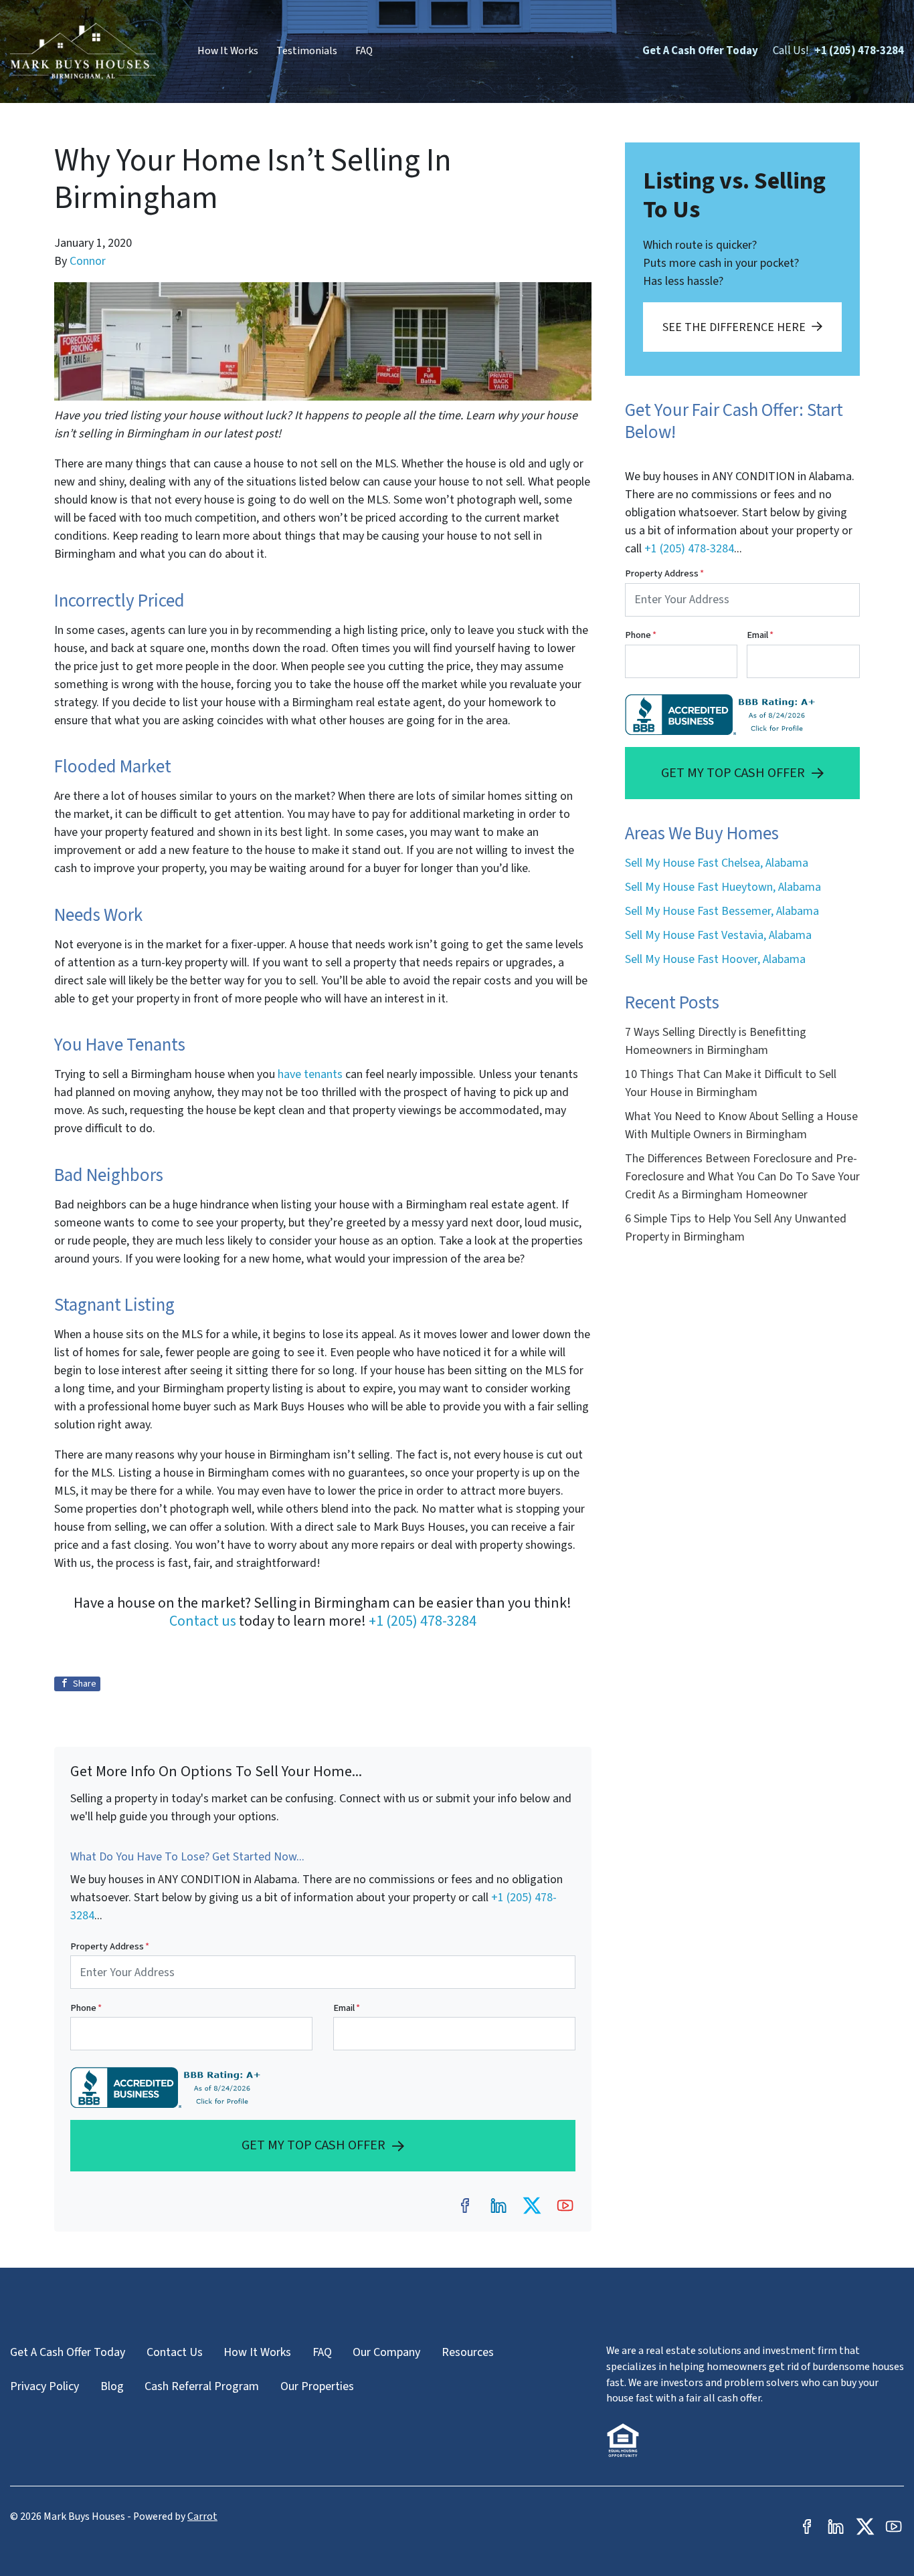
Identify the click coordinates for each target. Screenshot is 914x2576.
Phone (86, 2008)
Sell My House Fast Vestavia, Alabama (718, 935)
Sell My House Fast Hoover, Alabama (715, 959)
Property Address (110, 1946)
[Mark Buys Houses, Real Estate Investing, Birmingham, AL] (168, 2087)
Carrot (202, 2516)
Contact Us (175, 2352)
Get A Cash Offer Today (700, 51)
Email (347, 2008)
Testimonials (307, 51)
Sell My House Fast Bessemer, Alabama (722, 911)
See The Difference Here (734, 327)
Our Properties (317, 2386)
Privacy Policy (44, 2386)
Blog (112, 2386)
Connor (88, 261)
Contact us (203, 1621)
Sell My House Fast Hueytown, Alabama (723, 887)
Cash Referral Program (202, 2386)
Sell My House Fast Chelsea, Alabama (717, 863)
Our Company (386, 2352)
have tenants (310, 1074)
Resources (468, 2352)
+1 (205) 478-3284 (859, 51)
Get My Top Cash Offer (313, 2145)
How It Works (228, 51)
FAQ (364, 51)
